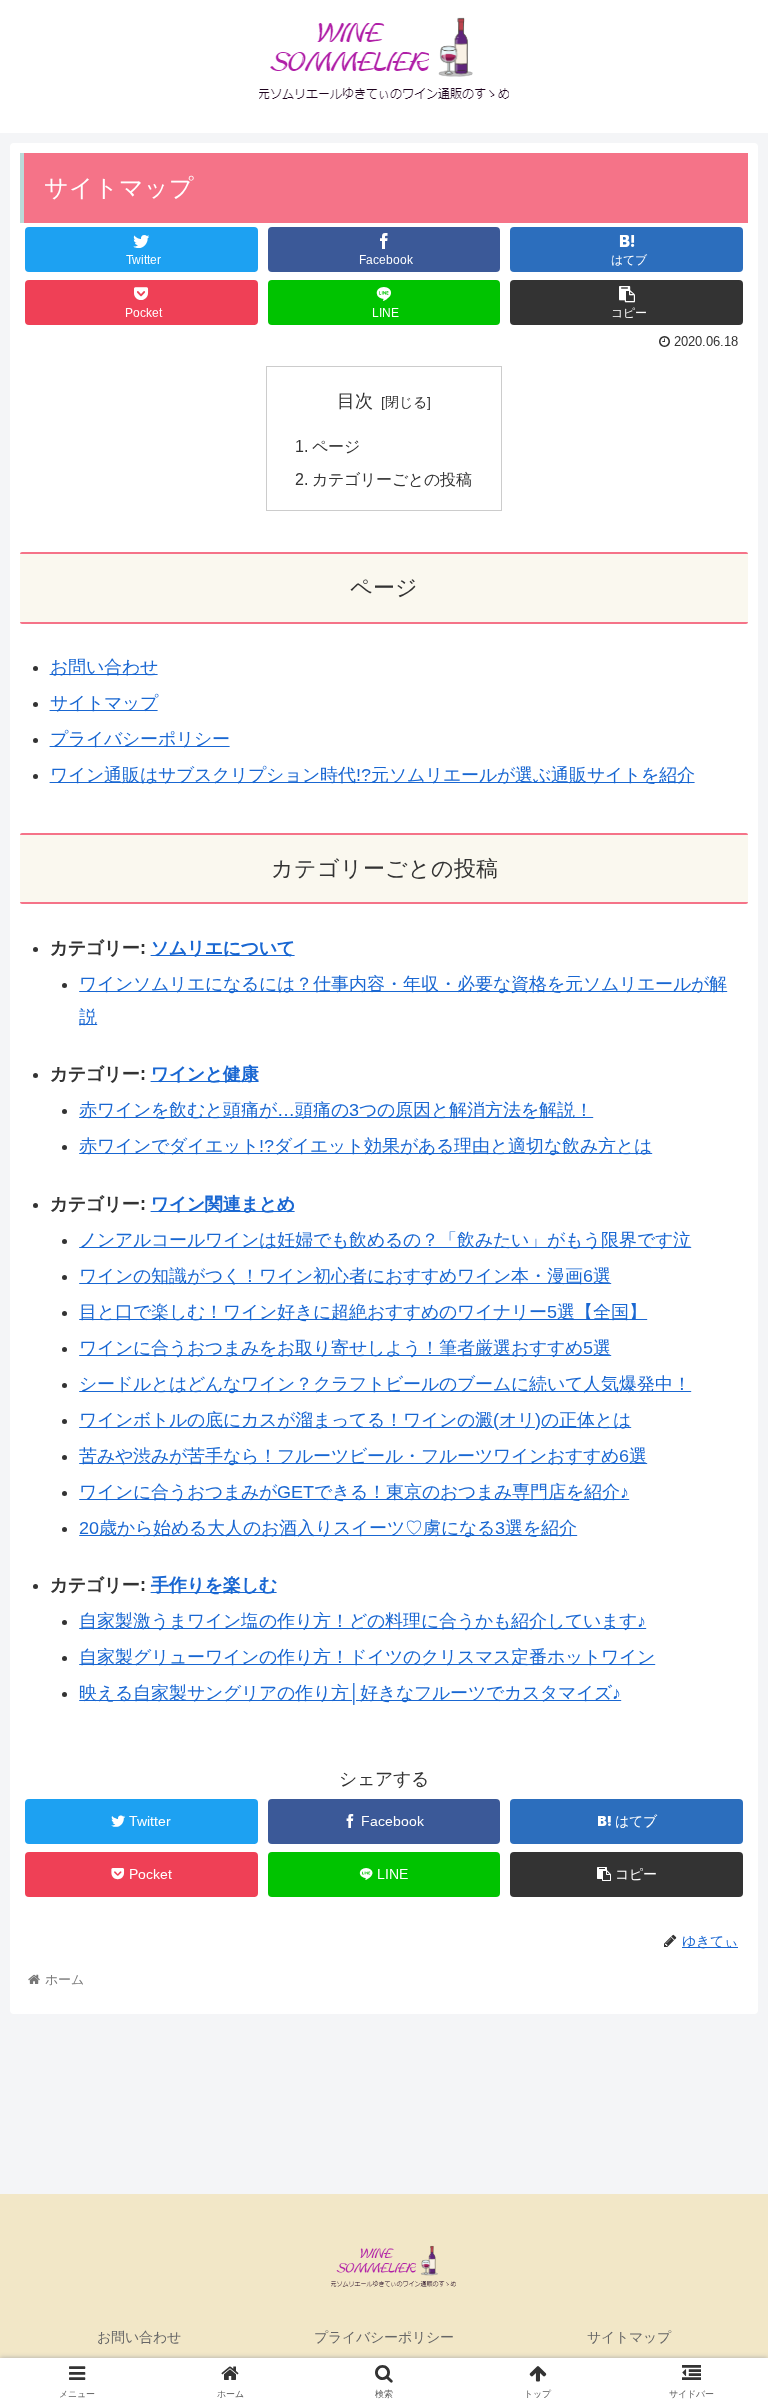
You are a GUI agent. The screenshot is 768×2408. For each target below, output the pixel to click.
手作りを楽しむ (214, 1585)
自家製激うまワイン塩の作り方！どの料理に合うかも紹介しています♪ (362, 1621)
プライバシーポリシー (140, 739)
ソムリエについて (223, 948)
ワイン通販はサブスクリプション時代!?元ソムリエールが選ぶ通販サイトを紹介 (372, 775)
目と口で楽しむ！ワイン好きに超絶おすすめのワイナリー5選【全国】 (363, 1312)
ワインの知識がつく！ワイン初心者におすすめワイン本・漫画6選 (345, 1276)
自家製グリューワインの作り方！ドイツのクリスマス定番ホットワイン (367, 1657)
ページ (336, 446)
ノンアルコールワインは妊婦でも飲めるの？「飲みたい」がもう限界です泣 (385, 1240)
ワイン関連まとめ (223, 1204)
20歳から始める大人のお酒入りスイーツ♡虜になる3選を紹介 (328, 1528)
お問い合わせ (104, 667)
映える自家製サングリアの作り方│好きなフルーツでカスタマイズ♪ (350, 1693)
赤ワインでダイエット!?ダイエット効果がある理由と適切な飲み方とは (365, 1146)
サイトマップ (104, 703)
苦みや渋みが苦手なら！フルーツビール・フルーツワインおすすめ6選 (363, 1456)
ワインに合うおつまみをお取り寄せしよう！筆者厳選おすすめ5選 (345, 1348)
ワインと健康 (205, 1074)
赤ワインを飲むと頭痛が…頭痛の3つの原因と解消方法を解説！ (336, 1110)
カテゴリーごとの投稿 (392, 479)
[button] (709, 1893)
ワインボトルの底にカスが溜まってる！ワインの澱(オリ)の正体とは (355, 1420)
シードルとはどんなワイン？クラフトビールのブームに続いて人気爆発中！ (385, 1384)
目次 (355, 401)
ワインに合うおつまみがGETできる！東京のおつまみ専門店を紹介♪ (354, 1492)
